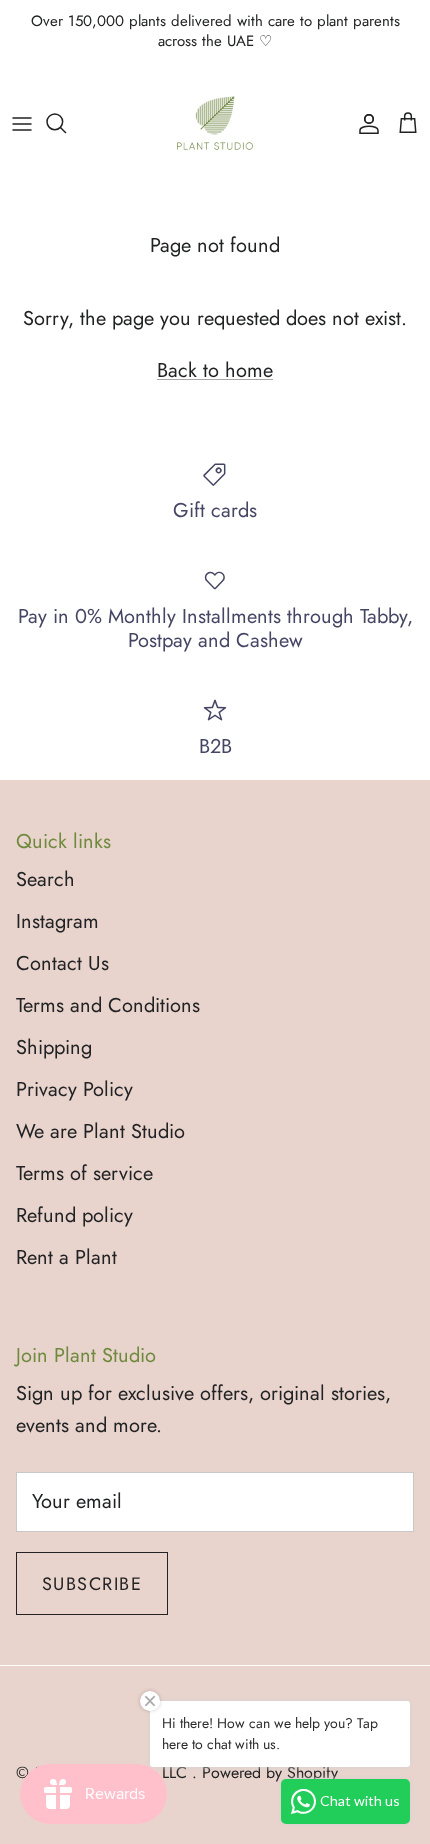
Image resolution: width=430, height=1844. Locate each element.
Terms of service (84, 1173)
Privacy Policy (74, 1089)
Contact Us (62, 963)
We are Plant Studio (100, 1131)
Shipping (54, 1047)
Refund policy (74, 1215)
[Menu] (22, 123)
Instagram (57, 921)
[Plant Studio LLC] (215, 123)
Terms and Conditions (108, 1005)
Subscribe (92, 1584)
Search (45, 879)
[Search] (66, 123)
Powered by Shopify (270, 1772)
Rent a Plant (66, 1257)
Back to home (215, 370)
